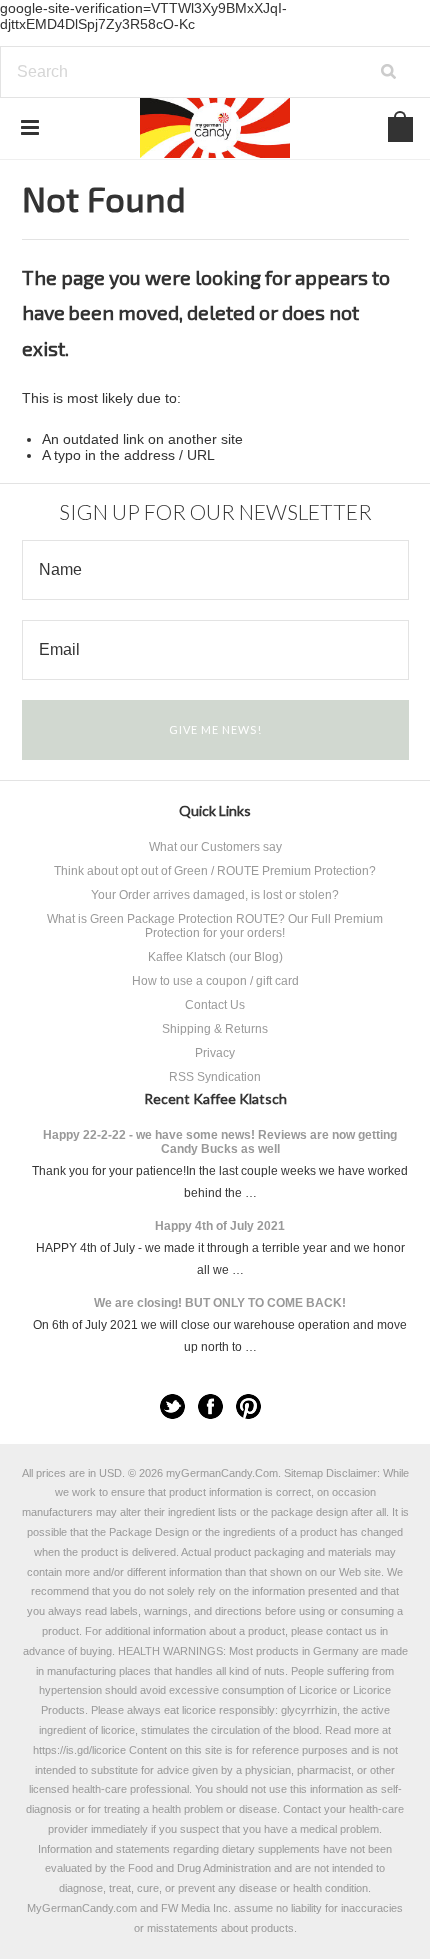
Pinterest (248, 1406)
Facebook (210, 1406)
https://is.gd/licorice (79, 1750)
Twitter (172, 1406)
